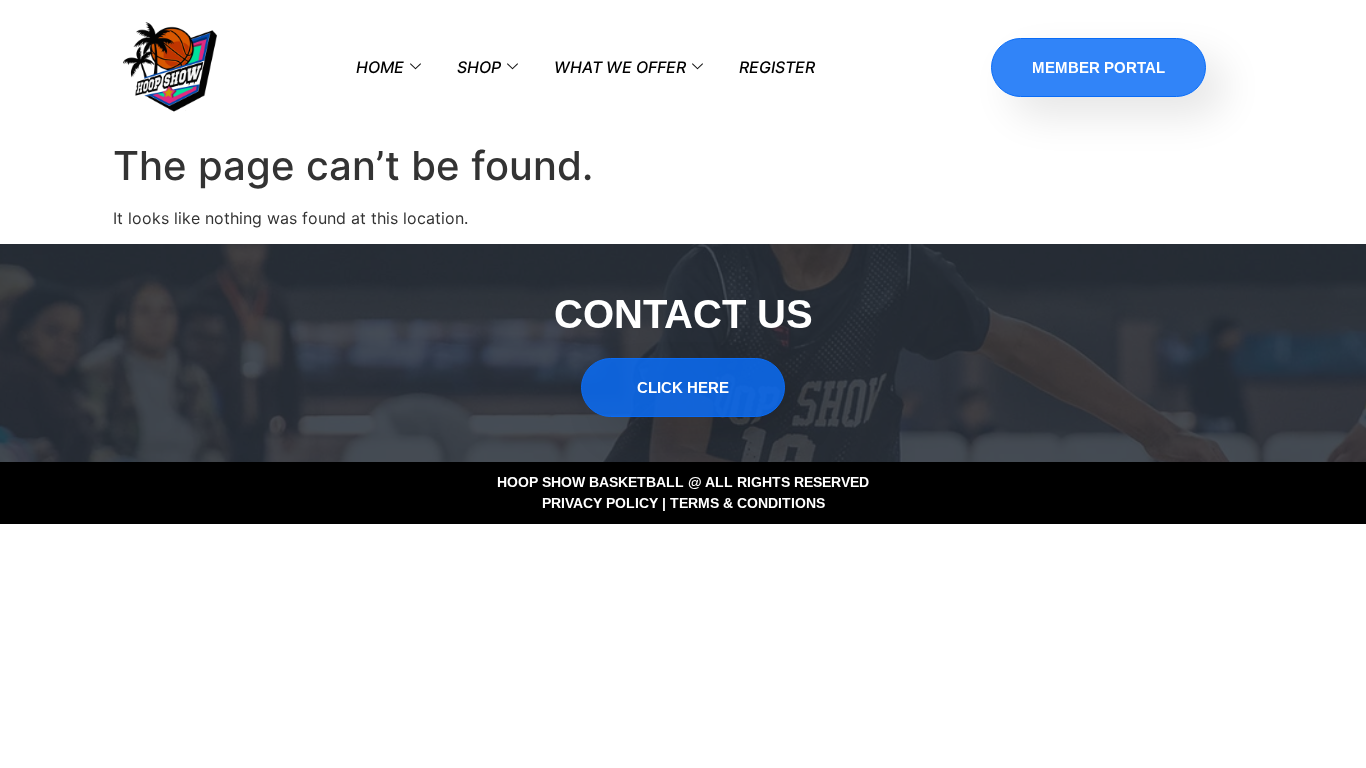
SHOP (479, 67)
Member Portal (1098, 67)
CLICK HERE (683, 387)
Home (380, 67)
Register (777, 67)
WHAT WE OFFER (620, 67)
